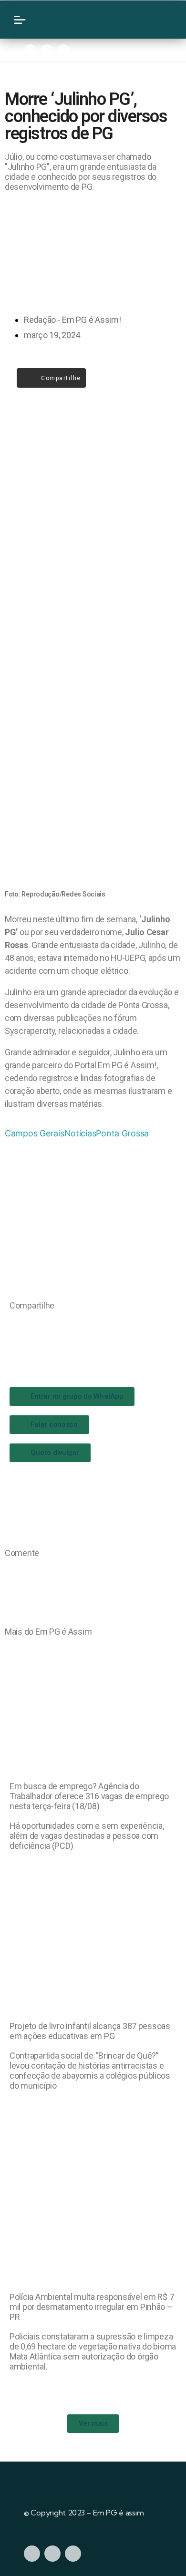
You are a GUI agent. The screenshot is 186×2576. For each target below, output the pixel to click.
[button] (13, 1325)
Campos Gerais (35, 1133)
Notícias (80, 1133)
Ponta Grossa (122, 1133)
